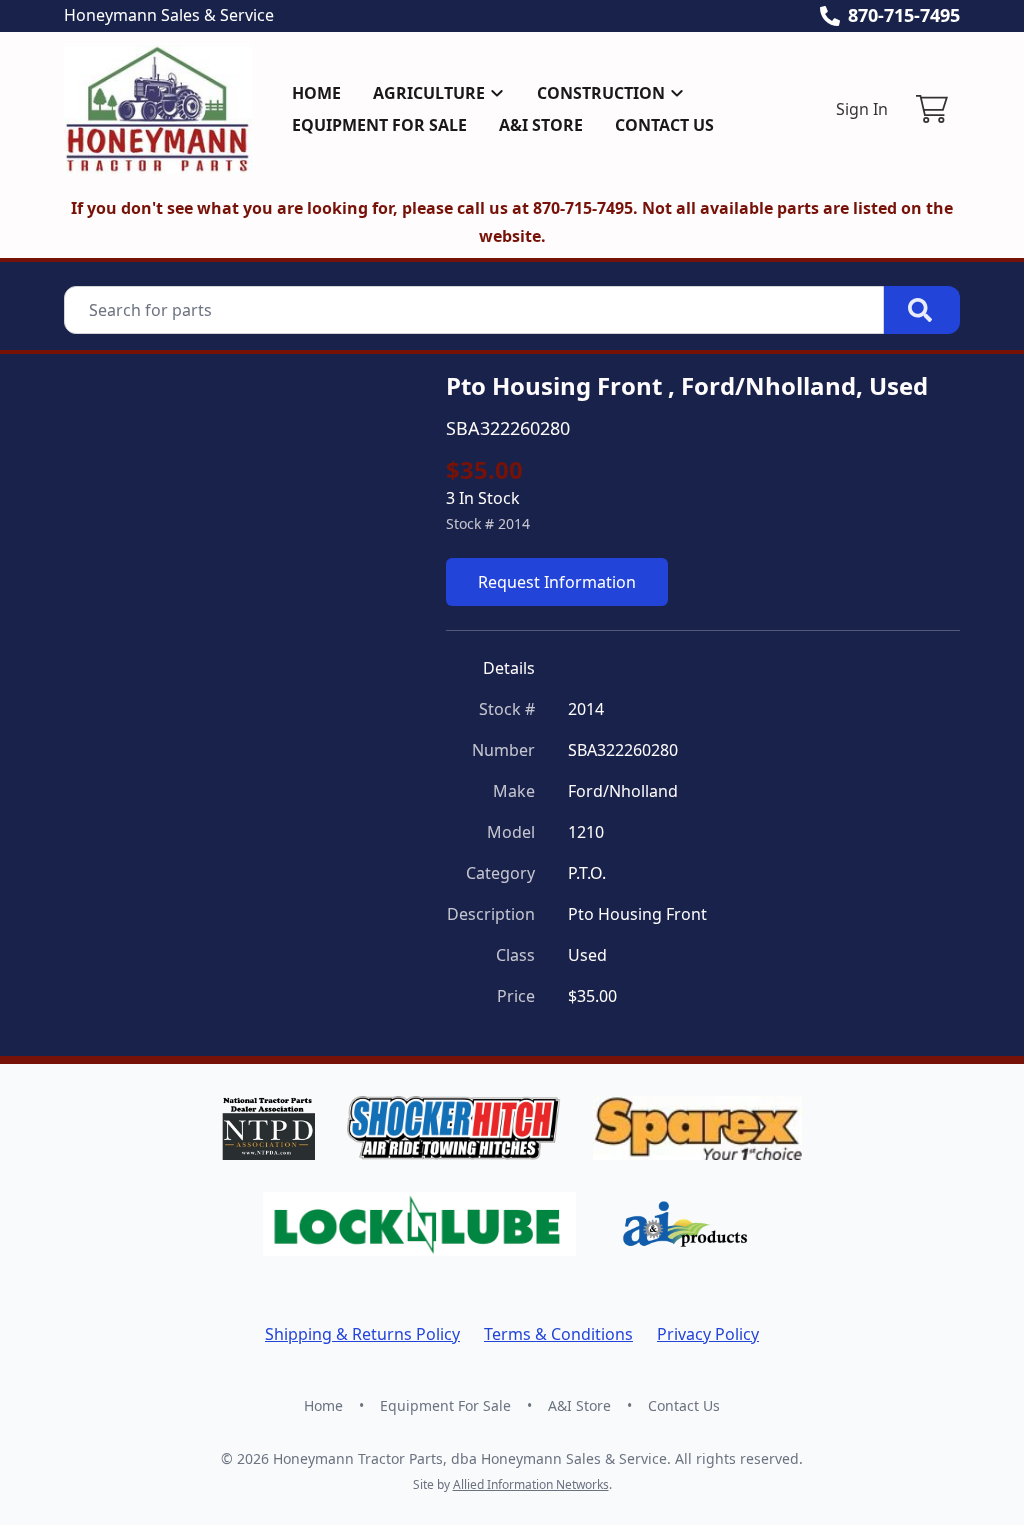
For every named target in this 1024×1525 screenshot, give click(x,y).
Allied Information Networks (531, 1484)
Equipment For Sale (379, 125)
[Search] (922, 310)
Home (316, 93)
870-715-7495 (904, 15)
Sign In (862, 109)
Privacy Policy (708, 1334)
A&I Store (541, 125)
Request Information (557, 582)
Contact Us (664, 125)
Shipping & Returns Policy (362, 1334)
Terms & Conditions (558, 1334)
